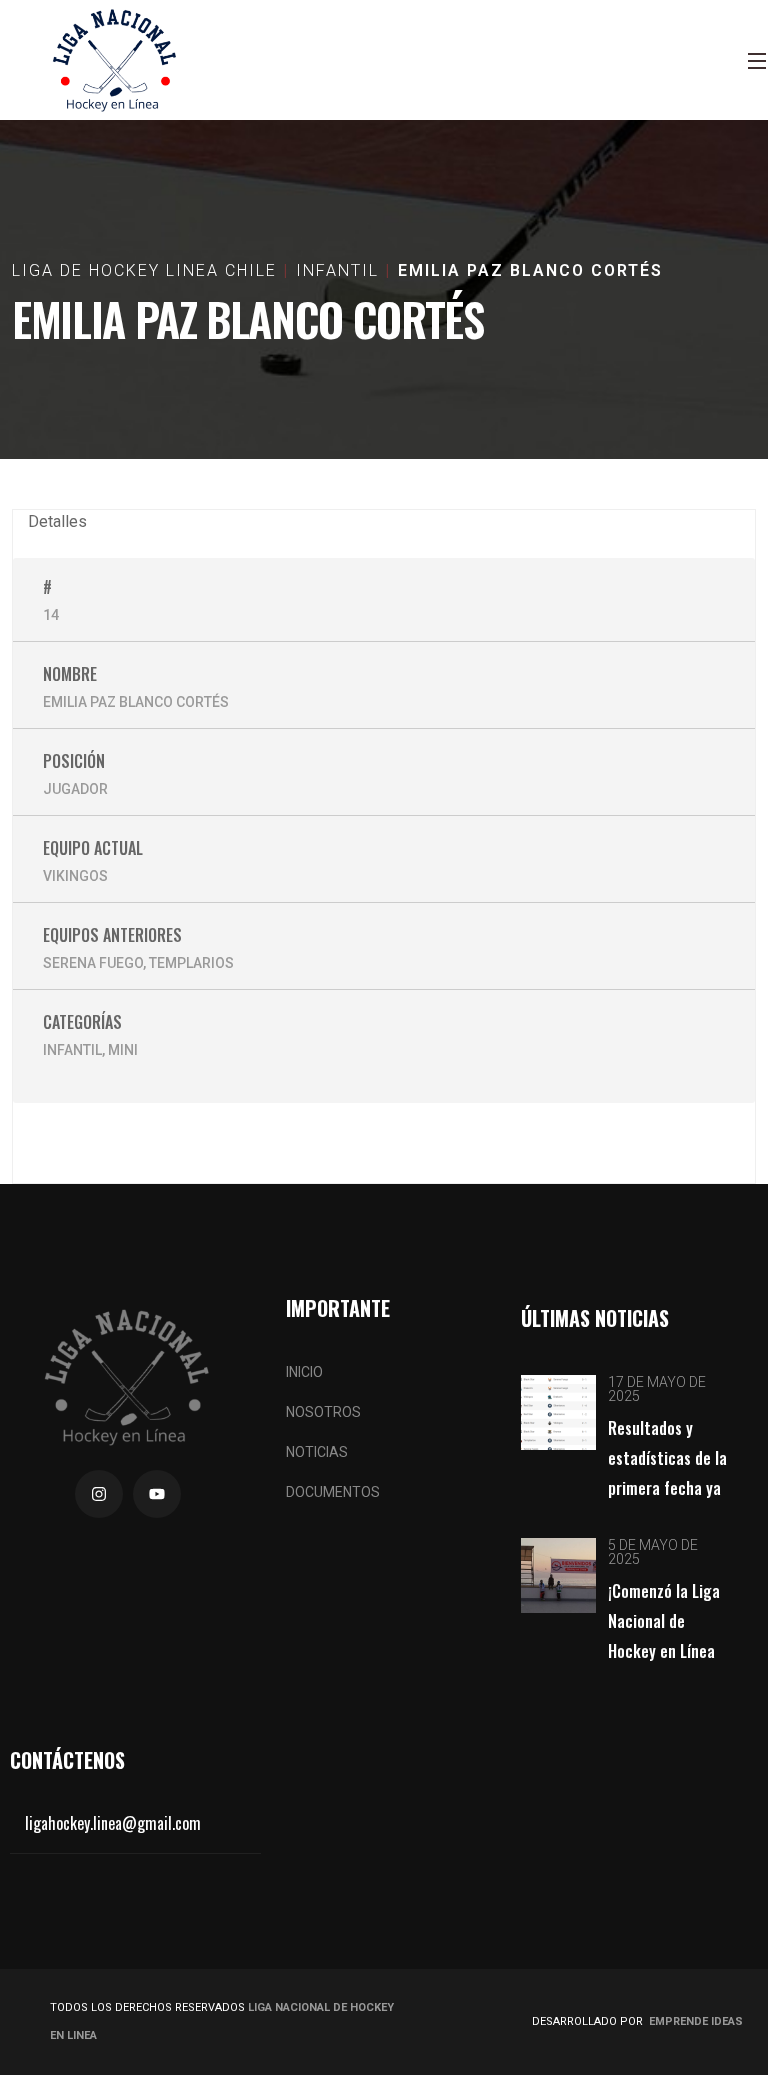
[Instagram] (99, 1494)
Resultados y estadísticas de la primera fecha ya (667, 1458)
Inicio (304, 1372)
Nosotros (323, 1412)
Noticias (317, 1452)
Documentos (333, 1492)
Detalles (57, 521)
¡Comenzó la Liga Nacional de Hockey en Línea (664, 1621)
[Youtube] (157, 1494)
